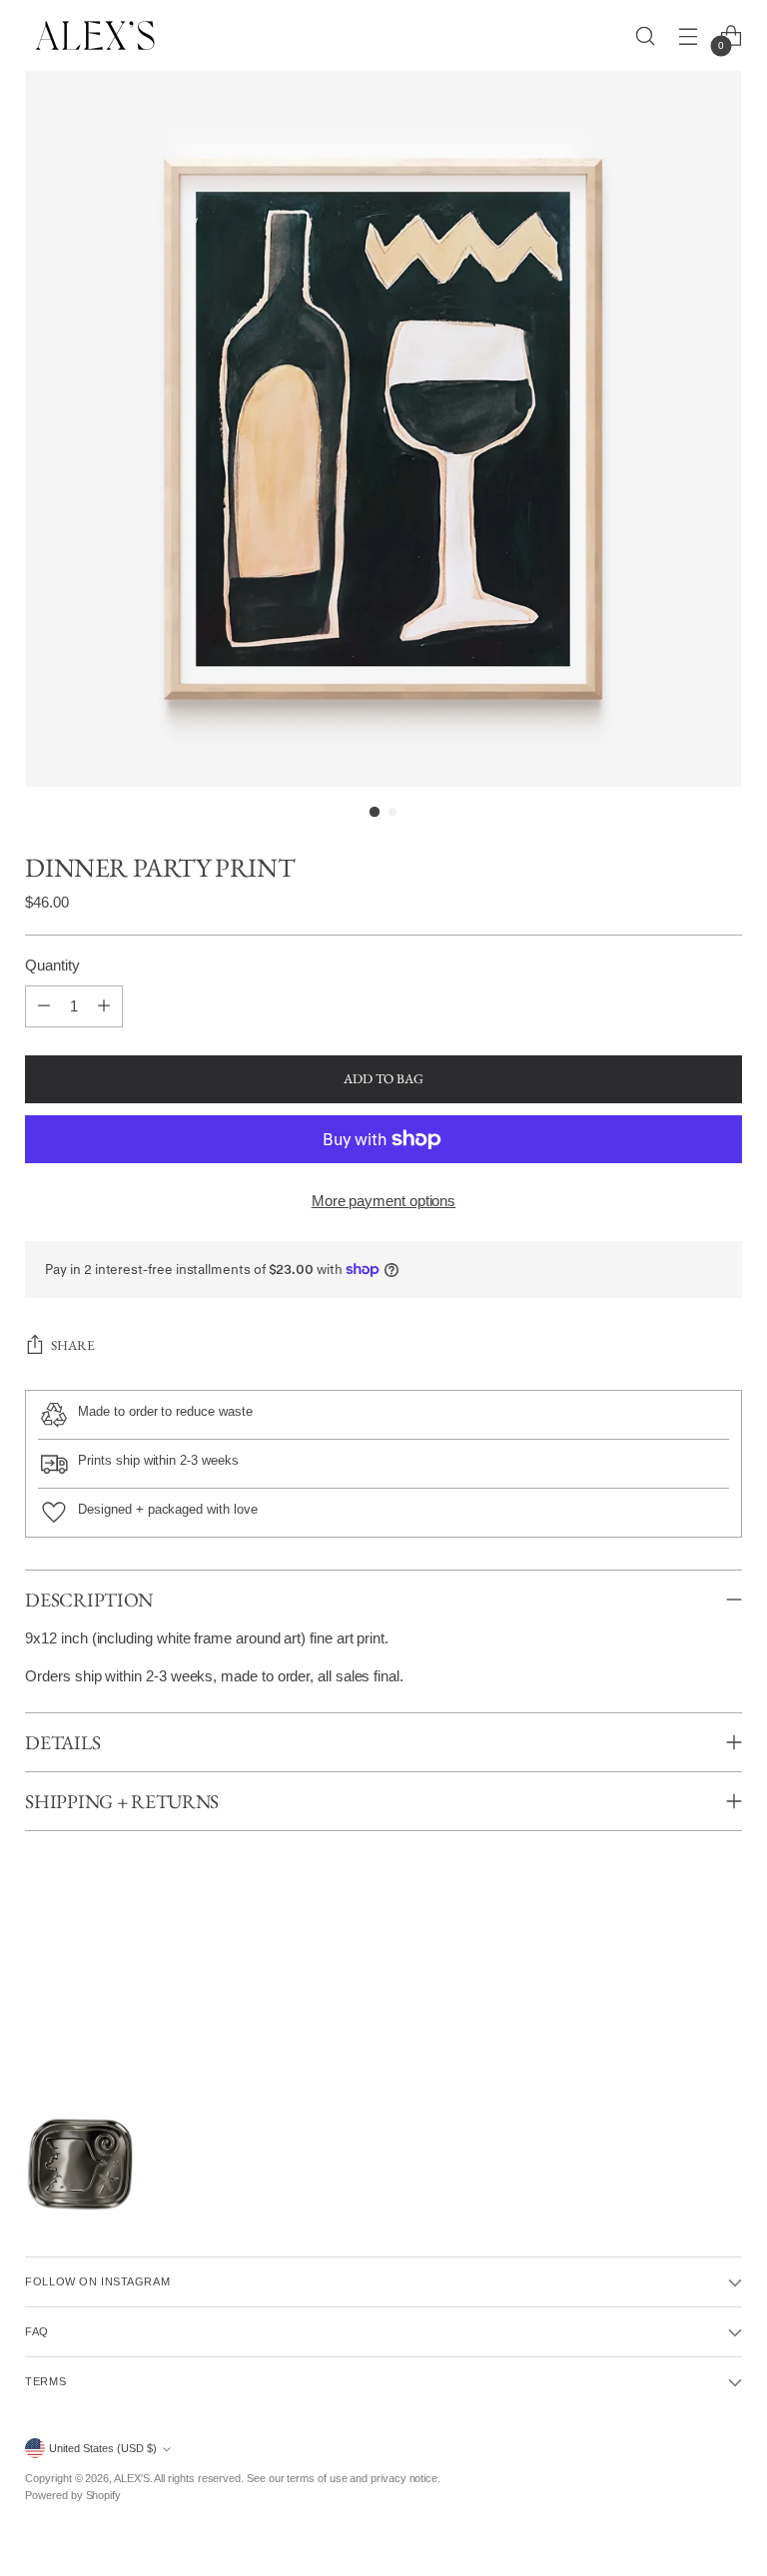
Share (73, 1345)
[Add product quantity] (104, 1006)
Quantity (52, 966)
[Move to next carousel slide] (739, 2012)
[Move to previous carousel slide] (28, 2012)
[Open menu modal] (689, 35)
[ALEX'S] (95, 35)
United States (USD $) (103, 2448)
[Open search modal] (646, 35)
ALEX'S (132, 2478)
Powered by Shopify (73, 2495)
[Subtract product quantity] (44, 1006)
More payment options (384, 1201)
